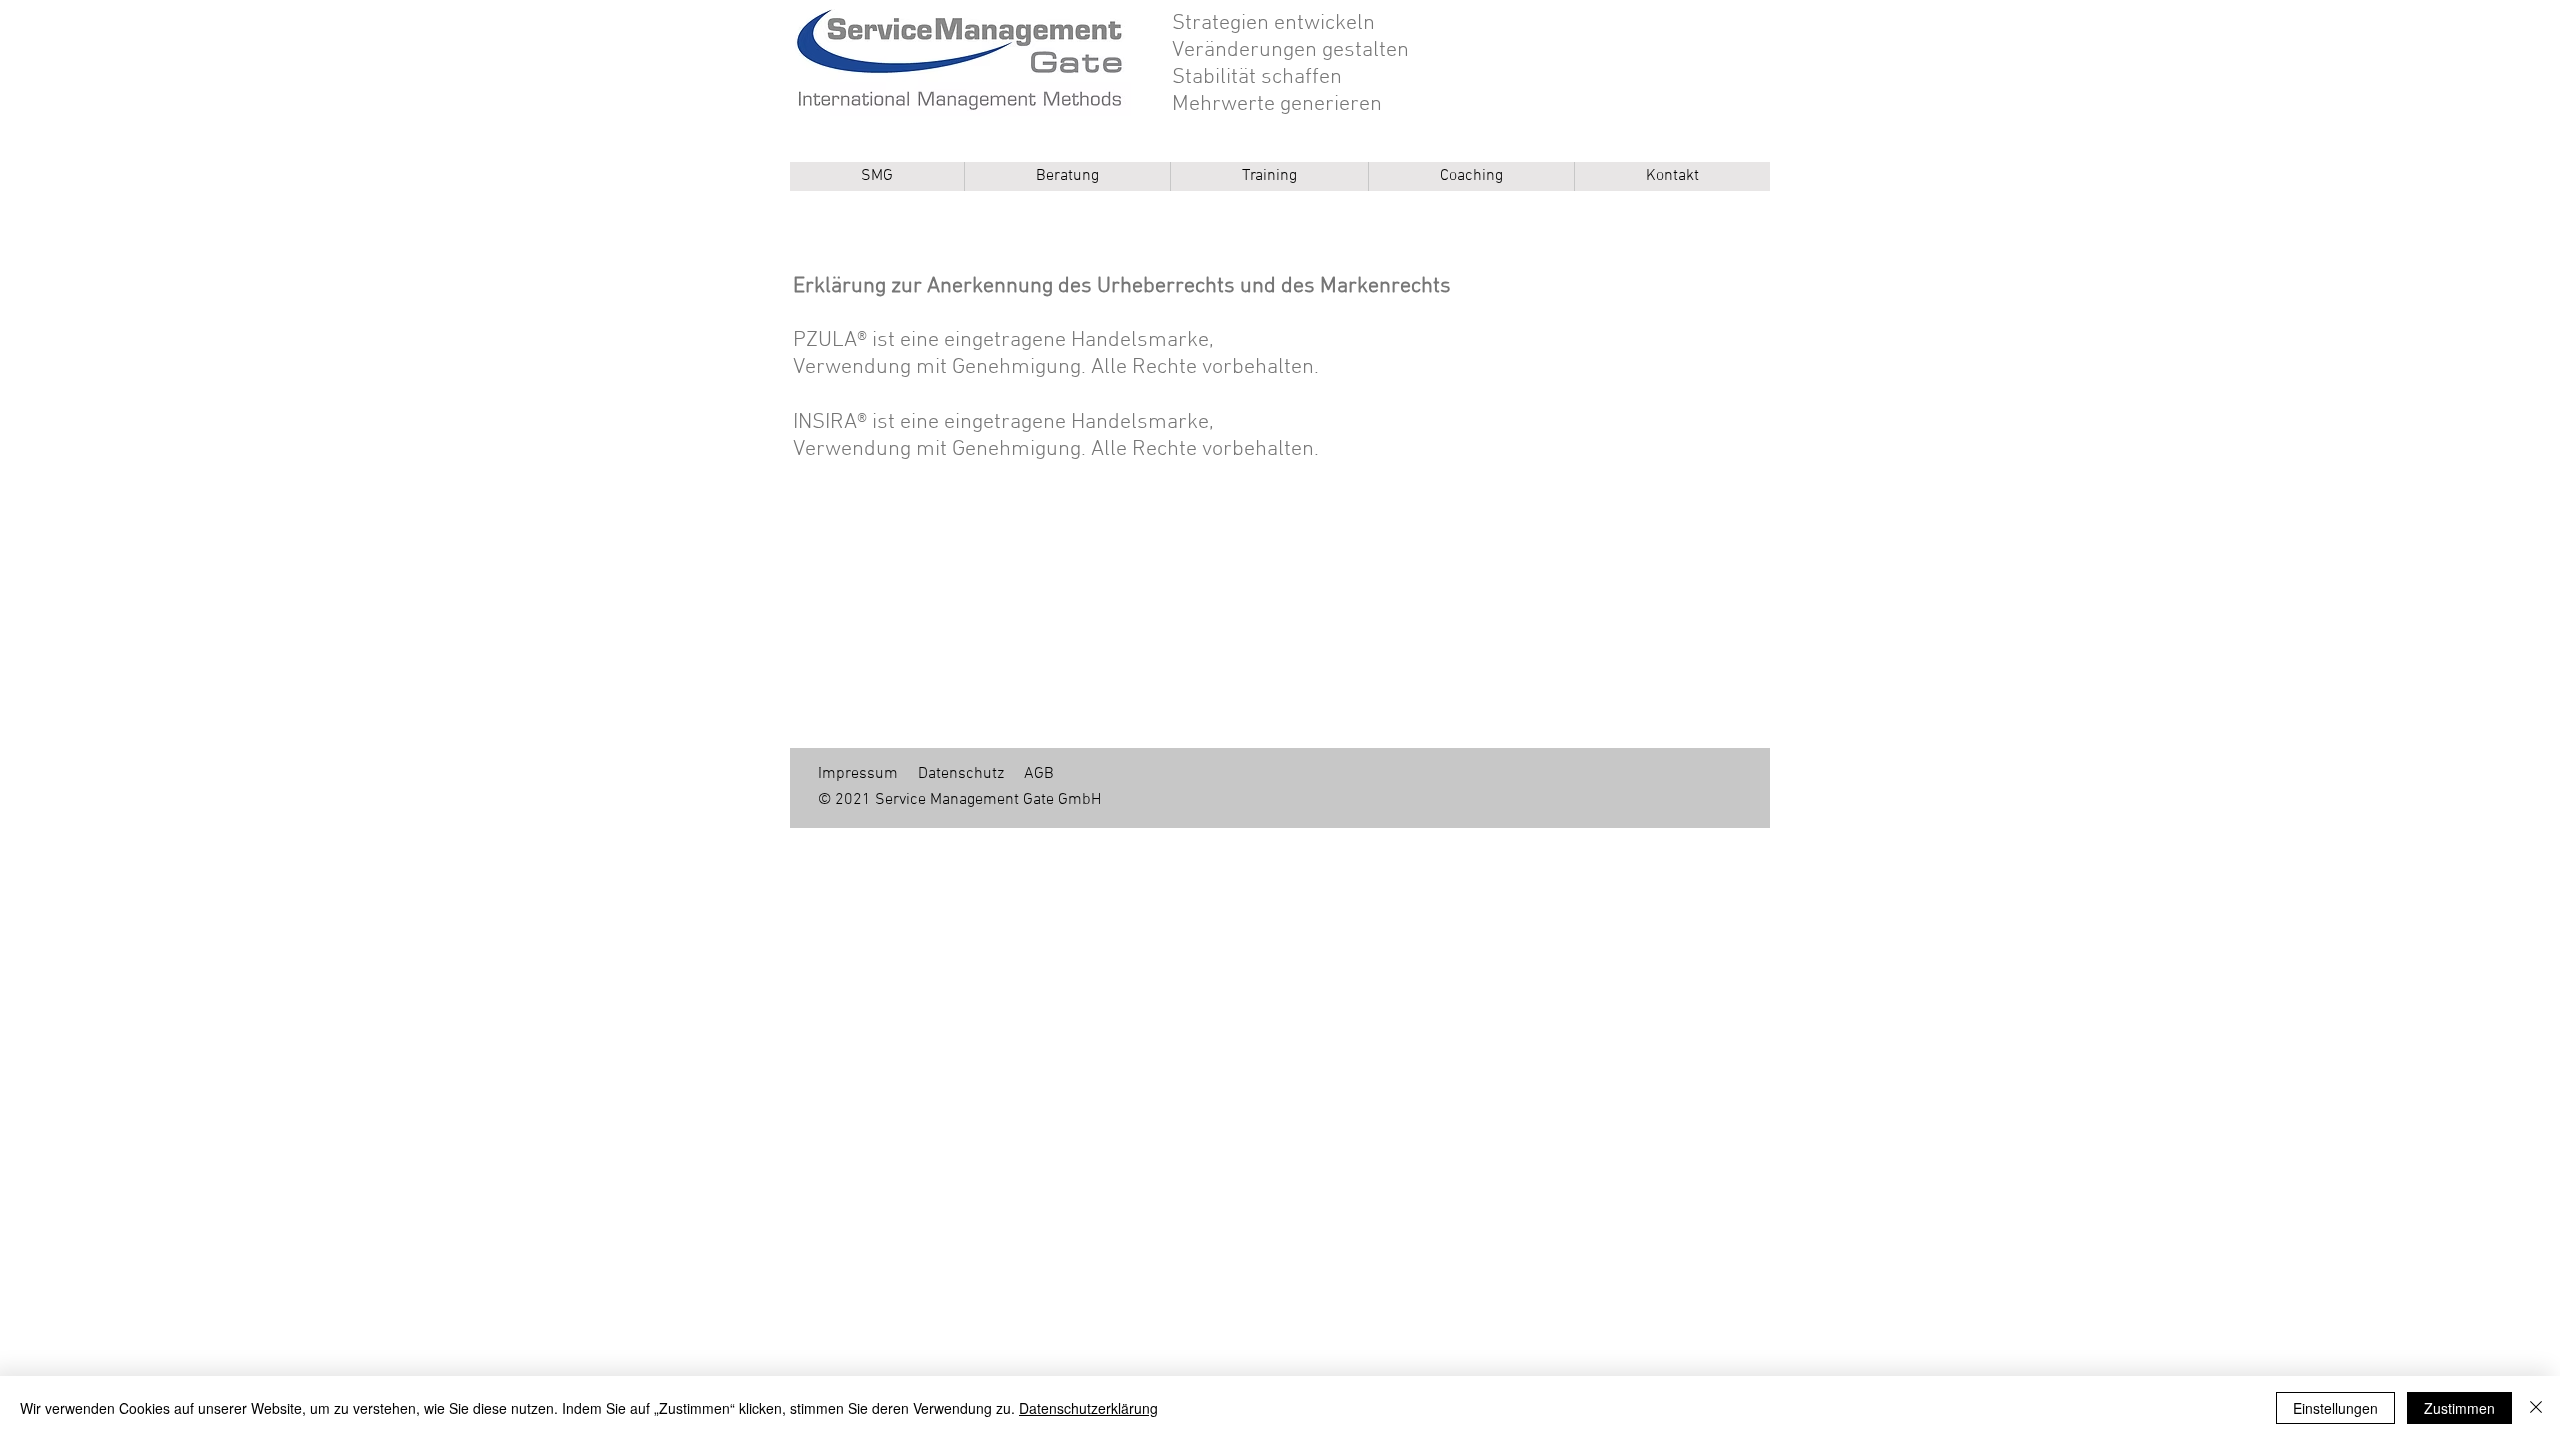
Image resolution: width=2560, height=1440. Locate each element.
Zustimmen (2459, 1408)
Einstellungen (2335, 1408)
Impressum (858, 774)
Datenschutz (961, 774)
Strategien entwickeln (1273, 23)
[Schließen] (2536, 1408)
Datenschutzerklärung (1088, 1408)
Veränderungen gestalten (1290, 50)
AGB (1039, 774)
